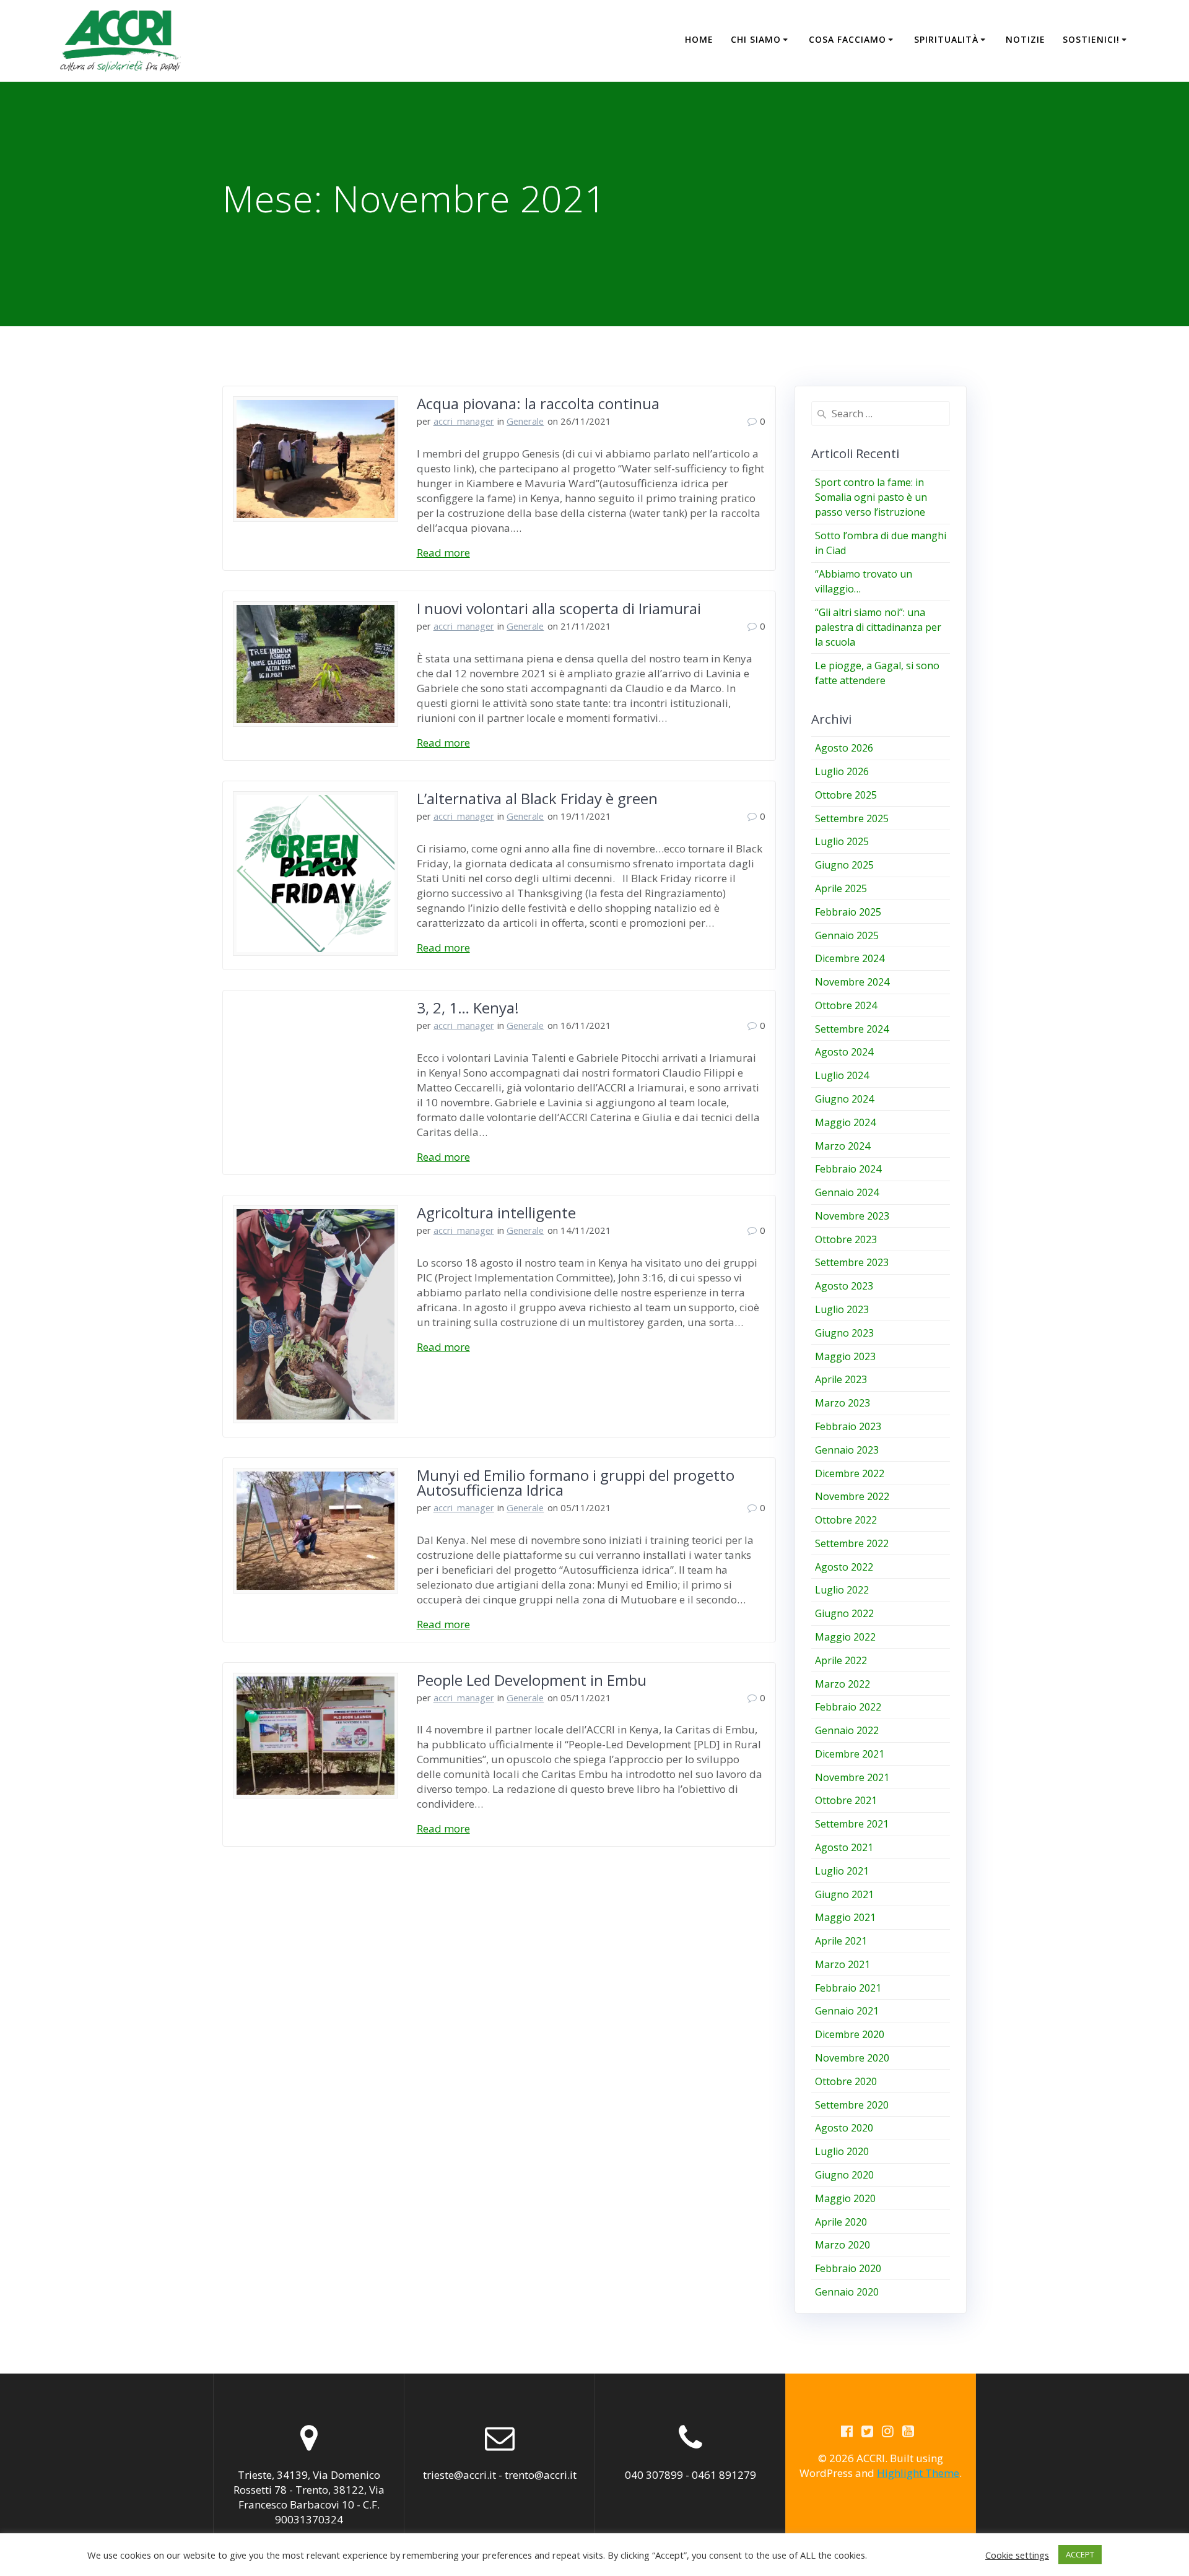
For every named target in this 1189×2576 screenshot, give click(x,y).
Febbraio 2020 (848, 2268)
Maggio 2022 (845, 1637)
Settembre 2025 (852, 818)
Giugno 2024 (844, 1099)
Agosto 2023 (844, 1286)
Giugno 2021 (844, 1894)
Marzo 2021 (843, 1964)
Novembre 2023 (852, 1216)
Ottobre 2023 (846, 1239)
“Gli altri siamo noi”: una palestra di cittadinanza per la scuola (878, 627)
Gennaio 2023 (847, 1450)
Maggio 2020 (845, 2198)
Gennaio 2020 (847, 2292)
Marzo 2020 (843, 2245)
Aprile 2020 (841, 2222)
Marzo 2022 (843, 1684)
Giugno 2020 (844, 2175)
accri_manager (464, 421)
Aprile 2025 (841, 888)
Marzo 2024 (843, 1146)
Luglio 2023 (842, 1309)
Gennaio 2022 (847, 1730)
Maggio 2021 (845, 1917)
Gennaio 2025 (847, 935)
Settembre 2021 (852, 1824)
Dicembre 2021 (850, 1754)
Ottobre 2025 (846, 795)
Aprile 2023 (841, 1379)
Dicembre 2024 (850, 958)
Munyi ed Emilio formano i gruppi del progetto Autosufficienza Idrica (576, 1482)
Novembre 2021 (852, 1777)
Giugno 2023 (844, 1333)
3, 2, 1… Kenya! (468, 1008)
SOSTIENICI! (1091, 39)
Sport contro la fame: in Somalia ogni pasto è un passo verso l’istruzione (871, 497)
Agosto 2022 (844, 1567)
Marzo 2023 (843, 1403)
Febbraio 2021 (848, 1988)
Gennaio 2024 (847, 1192)
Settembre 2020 (852, 2105)
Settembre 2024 (852, 1029)
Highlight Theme (918, 2473)
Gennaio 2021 (847, 2011)
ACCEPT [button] (1080, 2554)
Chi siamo (756, 39)
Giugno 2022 (844, 1613)
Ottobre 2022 (846, 1520)
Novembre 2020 (852, 2058)
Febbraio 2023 (848, 1426)
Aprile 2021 (841, 1941)
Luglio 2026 (842, 771)
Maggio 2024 (845, 1122)
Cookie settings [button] (1017, 2555)
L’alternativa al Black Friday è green (537, 798)
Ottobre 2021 (846, 1800)
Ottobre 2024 (846, 1005)
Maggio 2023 (845, 1356)
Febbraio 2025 (848, 912)
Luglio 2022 (842, 1590)
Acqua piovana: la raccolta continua (538, 403)
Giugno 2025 (844, 865)
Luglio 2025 (842, 841)
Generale (525, 421)
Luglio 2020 (842, 2151)
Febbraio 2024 (848, 1169)
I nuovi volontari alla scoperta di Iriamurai (559, 608)
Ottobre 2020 (846, 2081)
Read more (443, 553)
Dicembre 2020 (850, 2034)
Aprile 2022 (841, 1660)
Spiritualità (946, 39)
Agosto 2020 (844, 2128)
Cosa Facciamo (847, 39)
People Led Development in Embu (532, 1680)
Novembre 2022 (852, 1496)
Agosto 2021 (844, 1847)
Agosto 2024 (844, 1052)
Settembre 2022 (852, 1543)
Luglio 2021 (842, 1871)
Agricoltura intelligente (496, 1212)
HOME (699, 39)
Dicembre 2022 (850, 1473)
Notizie (1026, 39)
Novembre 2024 (852, 982)
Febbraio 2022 (848, 1707)
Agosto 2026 (844, 748)
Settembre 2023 (852, 1262)
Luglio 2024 (842, 1075)
